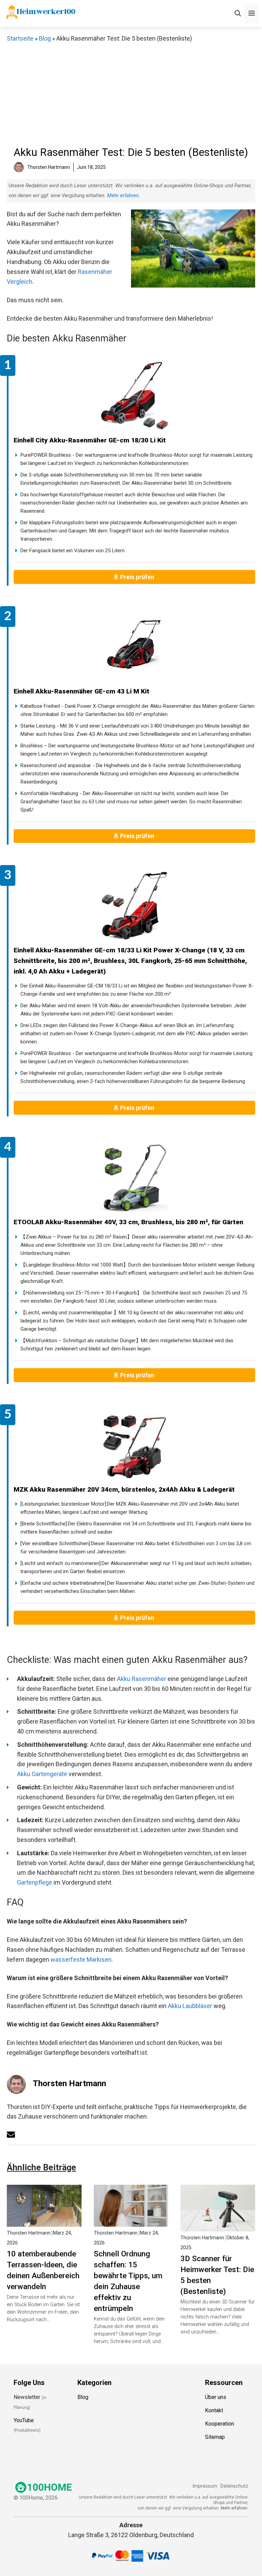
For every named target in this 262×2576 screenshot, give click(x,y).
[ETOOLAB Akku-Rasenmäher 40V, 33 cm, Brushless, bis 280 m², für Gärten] (134, 1178)
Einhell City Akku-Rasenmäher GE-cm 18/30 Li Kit (90, 440)
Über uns (216, 2397)
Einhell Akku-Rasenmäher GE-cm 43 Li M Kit (82, 691)
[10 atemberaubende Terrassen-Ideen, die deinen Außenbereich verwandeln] (44, 2221)
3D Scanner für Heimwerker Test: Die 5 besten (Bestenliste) (217, 2275)
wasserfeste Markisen (81, 1959)
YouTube (24, 2420)
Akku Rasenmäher (142, 1679)
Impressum (205, 2486)
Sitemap (215, 2437)
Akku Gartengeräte (42, 1774)
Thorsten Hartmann (69, 2083)
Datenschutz (234, 2486)
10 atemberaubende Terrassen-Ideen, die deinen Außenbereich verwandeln (43, 2270)
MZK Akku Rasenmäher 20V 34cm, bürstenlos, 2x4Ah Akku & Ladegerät (124, 1489)
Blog (45, 38)
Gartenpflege (35, 1882)
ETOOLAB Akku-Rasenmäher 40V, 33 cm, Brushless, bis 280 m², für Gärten (128, 1222)
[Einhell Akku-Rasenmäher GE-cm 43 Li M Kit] (134, 647)
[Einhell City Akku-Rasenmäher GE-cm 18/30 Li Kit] (134, 396)
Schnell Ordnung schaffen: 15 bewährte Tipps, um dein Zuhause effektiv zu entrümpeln (128, 2281)
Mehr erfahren (123, 195)
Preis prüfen (138, 577)
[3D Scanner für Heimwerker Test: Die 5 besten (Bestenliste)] (218, 2226)
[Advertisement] (131, 95)
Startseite (20, 38)
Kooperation (220, 2424)
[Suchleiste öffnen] (238, 13)
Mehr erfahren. (235, 2508)
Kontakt (214, 2410)
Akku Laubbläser (190, 2006)
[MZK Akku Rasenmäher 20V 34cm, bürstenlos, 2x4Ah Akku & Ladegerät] (134, 1445)
